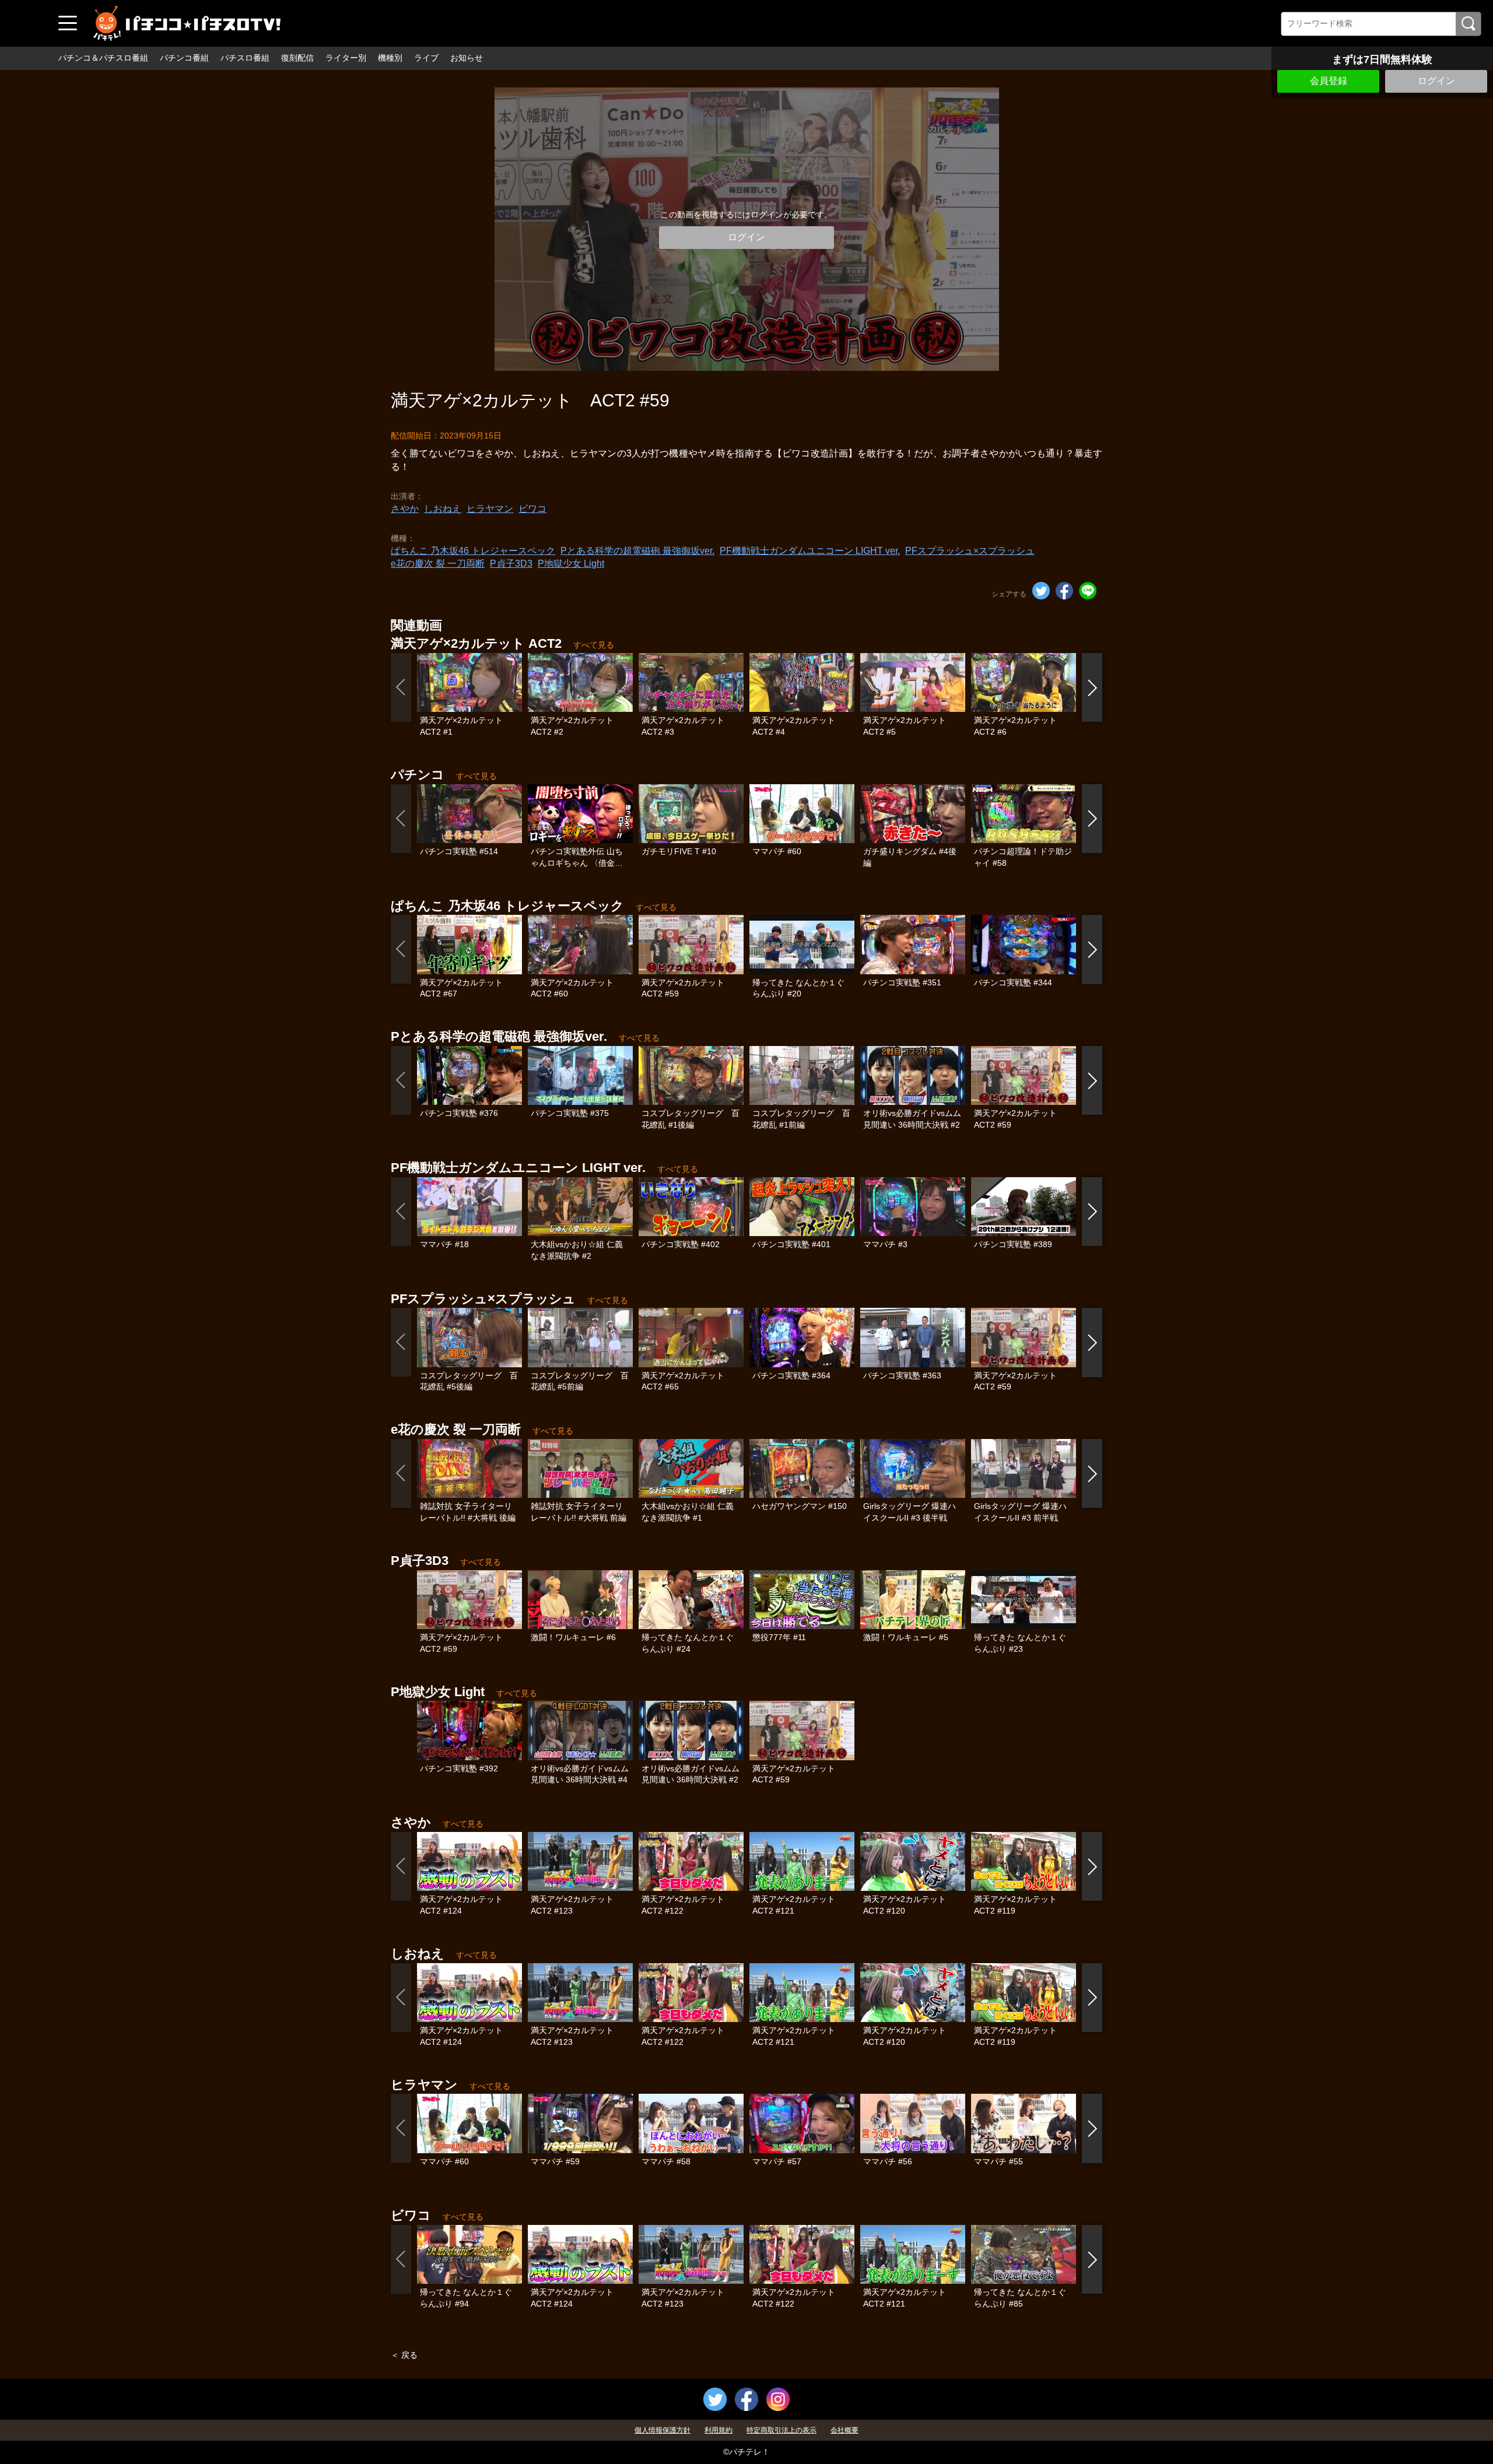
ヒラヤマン (490, 509)
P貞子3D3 (511, 564)
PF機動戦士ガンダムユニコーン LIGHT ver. (810, 551)
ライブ (426, 58)
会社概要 (844, 2430)
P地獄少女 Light (571, 564)
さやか (405, 509)
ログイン (1436, 81)
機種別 (390, 58)
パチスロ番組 (245, 58)
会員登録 (1329, 81)
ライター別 (346, 58)
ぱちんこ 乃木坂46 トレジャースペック (473, 551)
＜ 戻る (404, 2355)
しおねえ (443, 509)
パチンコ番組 (184, 58)
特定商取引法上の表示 (781, 2430)
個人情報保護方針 (663, 2430)
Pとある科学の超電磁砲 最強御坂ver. (637, 551)
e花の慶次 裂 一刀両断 (438, 564)
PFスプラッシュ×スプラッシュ (970, 551)
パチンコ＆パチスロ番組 (103, 58)
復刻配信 (297, 58)
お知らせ (467, 58)
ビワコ (532, 509)
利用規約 (719, 2430)
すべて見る (594, 645)
